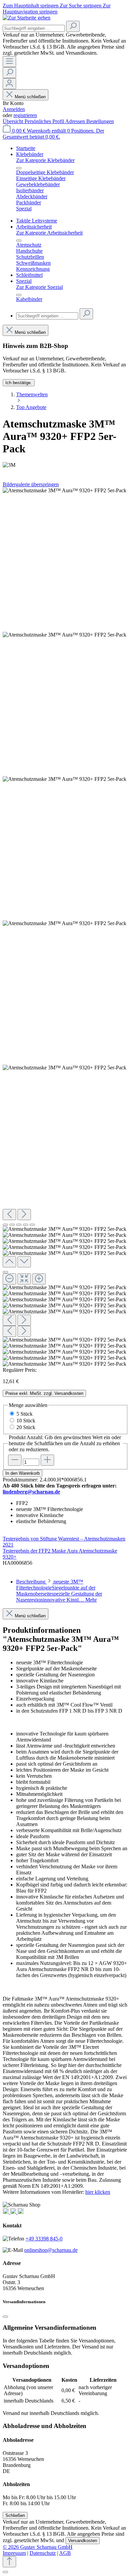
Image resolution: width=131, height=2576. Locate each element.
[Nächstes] (24, 1215)
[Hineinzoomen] (39, 1279)
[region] (65, 927)
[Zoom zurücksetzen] (24, 1279)
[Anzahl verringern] (15, 1460)
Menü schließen (30, 97)
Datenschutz (43, 2553)
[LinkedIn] (20, 2212)
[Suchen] (73, 26)
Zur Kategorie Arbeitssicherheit (49, 233)
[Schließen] (5, 1272)
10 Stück (26, 1421)
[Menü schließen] (19, 168)
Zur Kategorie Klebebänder (45, 160)
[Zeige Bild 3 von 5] (19, 1225)
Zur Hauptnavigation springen (57, 9)
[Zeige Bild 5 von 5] (32, 1225)
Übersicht (14, 121)
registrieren (25, 115)
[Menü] (9, 62)
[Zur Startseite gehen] (27, 18)
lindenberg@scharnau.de (31, 1492)
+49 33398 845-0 (44, 2239)
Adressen (76, 121)
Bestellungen (100, 121)
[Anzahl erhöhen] (47, 1460)
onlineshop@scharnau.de (51, 2250)
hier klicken (98, 2192)
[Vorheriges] (9, 1215)
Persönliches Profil (45, 121)
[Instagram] (6, 2212)
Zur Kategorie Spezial (39, 287)
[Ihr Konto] (9, 84)
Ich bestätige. (19, 383)
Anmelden (14, 109)
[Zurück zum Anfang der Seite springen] (9, 2562)
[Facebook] (14, 2212)
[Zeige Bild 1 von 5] (5, 1225)
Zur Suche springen (81, 6)
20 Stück (26, 1427)
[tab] (59, 1591)
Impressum (14, 2553)
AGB (65, 2553)
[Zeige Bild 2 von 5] (12, 1225)
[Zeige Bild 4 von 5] (26, 1225)
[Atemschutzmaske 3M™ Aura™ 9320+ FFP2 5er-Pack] (64, 491)
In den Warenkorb (23, 1473)
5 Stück (25, 1414)
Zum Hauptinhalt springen (31, 6)
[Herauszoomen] (9, 1279)
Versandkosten (83, 2541)
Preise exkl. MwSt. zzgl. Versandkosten (44, 1393)
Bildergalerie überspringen (31, 484)
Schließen (15, 2515)
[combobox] (34, 28)
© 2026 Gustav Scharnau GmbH (38, 2547)
